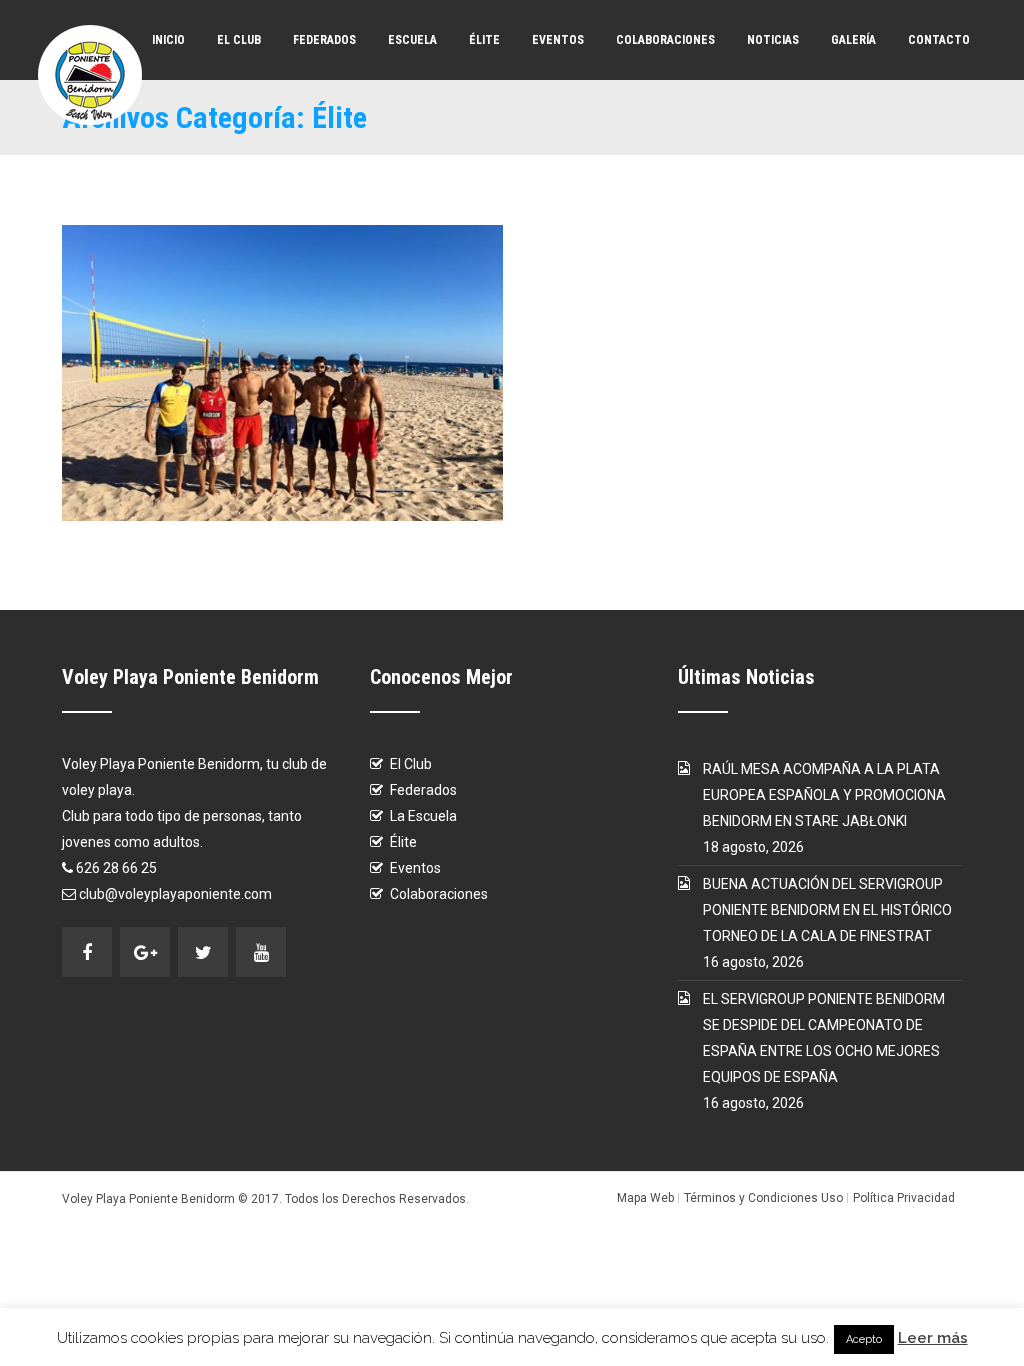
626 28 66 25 (116, 868)
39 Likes (357, 373)
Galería (853, 40)
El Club (239, 40)
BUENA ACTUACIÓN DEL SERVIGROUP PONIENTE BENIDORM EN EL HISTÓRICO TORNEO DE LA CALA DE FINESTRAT (827, 910)
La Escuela (423, 816)
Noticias (773, 40)
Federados (324, 40)
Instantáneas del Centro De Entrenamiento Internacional (244, 273)
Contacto (939, 40)
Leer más (933, 1338)
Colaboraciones (665, 40)
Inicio (168, 40)
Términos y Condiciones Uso (763, 1198)
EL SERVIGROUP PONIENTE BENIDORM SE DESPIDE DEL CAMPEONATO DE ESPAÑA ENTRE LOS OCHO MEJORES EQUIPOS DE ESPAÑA (824, 1038)
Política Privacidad (904, 1198)
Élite (484, 40)
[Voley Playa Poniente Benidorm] (90, 75)
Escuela (412, 40)
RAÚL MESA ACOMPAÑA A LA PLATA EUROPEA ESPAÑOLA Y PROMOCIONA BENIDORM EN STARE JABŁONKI (824, 795)
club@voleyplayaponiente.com (175, 894)
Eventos (558, 40)
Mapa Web (645, 1198)
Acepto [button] (864, 1339)
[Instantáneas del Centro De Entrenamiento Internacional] (209, 373)
